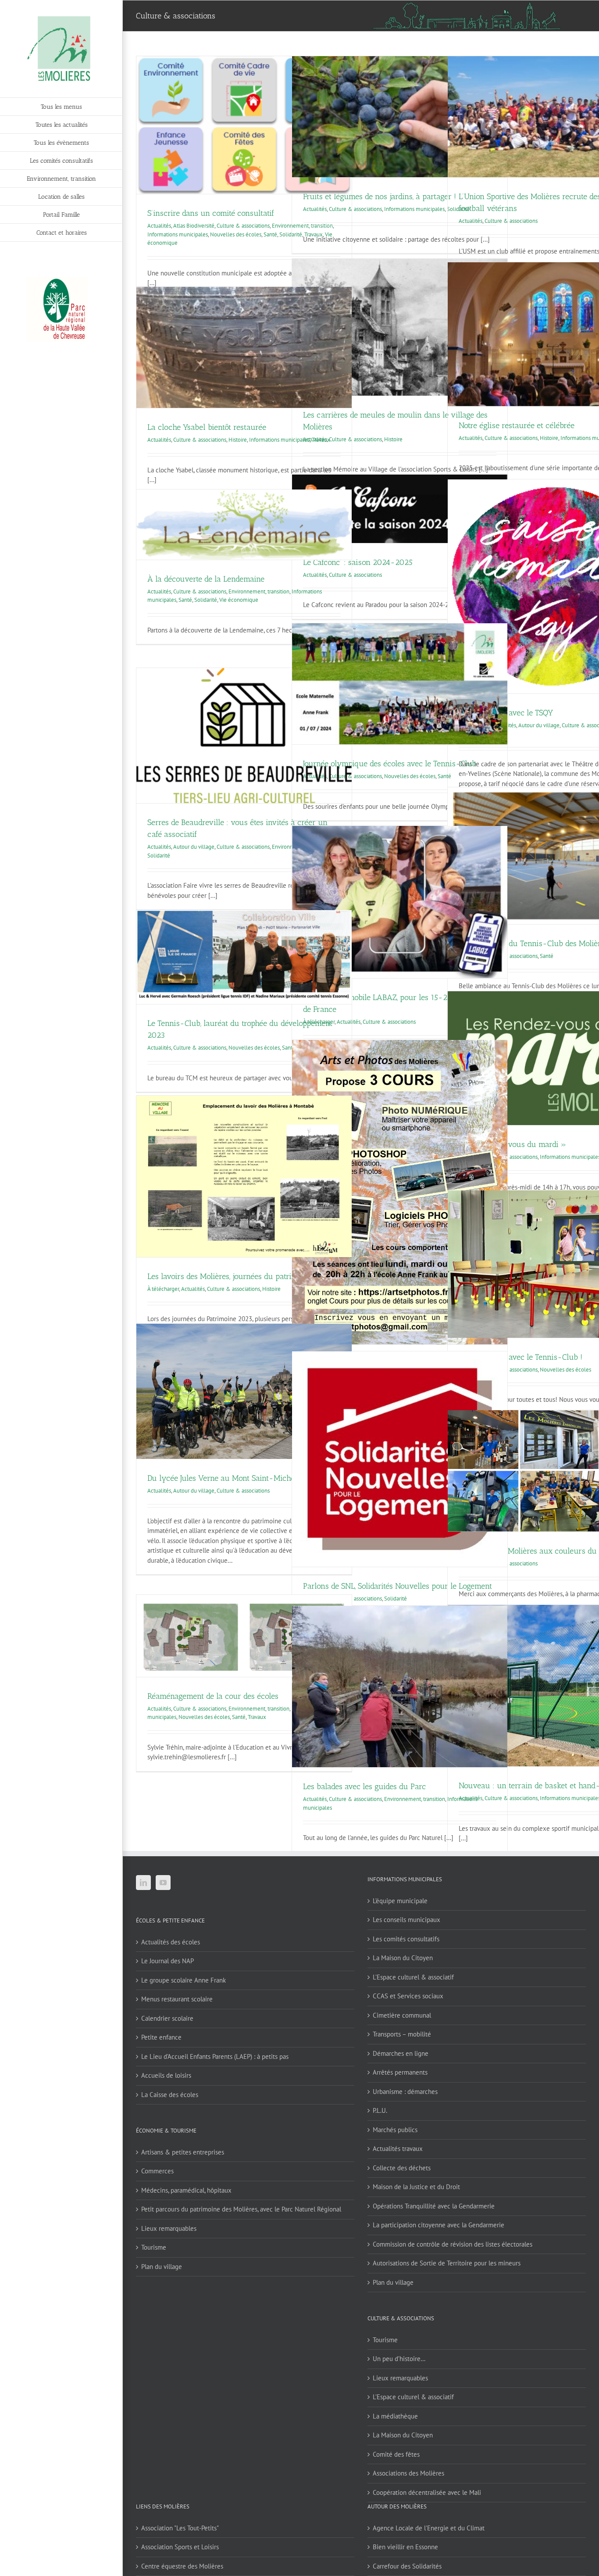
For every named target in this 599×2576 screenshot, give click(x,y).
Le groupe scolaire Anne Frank (184, 1980)
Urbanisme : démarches (405, 2092)
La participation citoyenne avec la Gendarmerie (439, 2225)
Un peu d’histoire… (399, 2359)
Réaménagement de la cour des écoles (213, 1696)
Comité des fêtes (396, 2454)
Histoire (393, 439)
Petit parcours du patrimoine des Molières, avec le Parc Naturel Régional (241, 2209)
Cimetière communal (402, 2015)
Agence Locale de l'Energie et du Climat (429, 2528)
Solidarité (206, 600)
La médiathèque (395, 2416)
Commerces (157, 2171)
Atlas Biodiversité (194, 226)
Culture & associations (243, 226)
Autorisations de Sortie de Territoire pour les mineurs (447, 2263)
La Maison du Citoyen (403, 1958)
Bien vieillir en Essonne (405, 2547)
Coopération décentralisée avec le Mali (427, 2492)
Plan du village (162, 2267)
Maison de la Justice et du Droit (416, 2187)
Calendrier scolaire (167, 2018)
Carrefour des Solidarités (407, 2566)
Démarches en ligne (401, 2053)
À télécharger (163, 1289)
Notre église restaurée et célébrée (517, 425)
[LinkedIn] (143, 1883)
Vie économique (239, 600)
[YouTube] (163, 1883)
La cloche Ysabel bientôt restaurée (207, 427)
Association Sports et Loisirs (180, 2547)
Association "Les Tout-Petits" (180, 2528)
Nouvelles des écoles (236, 234)
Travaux (321, 440)
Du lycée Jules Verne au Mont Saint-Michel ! (225, 1478)
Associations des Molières (408, 2473)
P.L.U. (380, 2110)
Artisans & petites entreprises (183, 2152)
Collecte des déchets (402, 2168)
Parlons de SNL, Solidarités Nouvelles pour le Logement (398, 1586)
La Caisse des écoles (170, 2095)
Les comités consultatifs (406, 1939)
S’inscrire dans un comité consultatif (211, 213)
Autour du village (539, 725)
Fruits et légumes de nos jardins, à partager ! (380, 197)
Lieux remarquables (169, 2228)
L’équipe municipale (400, 1901)
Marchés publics (395, 2130)
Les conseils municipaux (406, 1920)
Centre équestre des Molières (182, 2566)
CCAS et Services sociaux (408, 1996)
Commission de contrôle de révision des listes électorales (453, 2244)
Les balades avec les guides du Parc (364, 1786)
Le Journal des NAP (168, 1961)
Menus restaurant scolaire (177, 1999)
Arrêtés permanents (400, 2072)
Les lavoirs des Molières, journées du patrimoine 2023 (240, 1276)
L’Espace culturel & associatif (413, 1977)
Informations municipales (178, 234)
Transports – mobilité (402, 2034)
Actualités (159, 226)
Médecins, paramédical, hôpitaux (186, 2190)
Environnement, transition (259, 591)
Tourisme (154, 2247)
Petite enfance (161, 2037)
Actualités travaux (398, 2149)
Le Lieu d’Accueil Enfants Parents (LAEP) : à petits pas (215, 2056)
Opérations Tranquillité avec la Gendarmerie (434, 2206)
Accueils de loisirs (166, 2075)
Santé (270, 234)
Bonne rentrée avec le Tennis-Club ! (521, 1357)
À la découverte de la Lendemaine (206, 579)
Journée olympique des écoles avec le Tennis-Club (390, 764)
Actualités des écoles (171, 1942)
